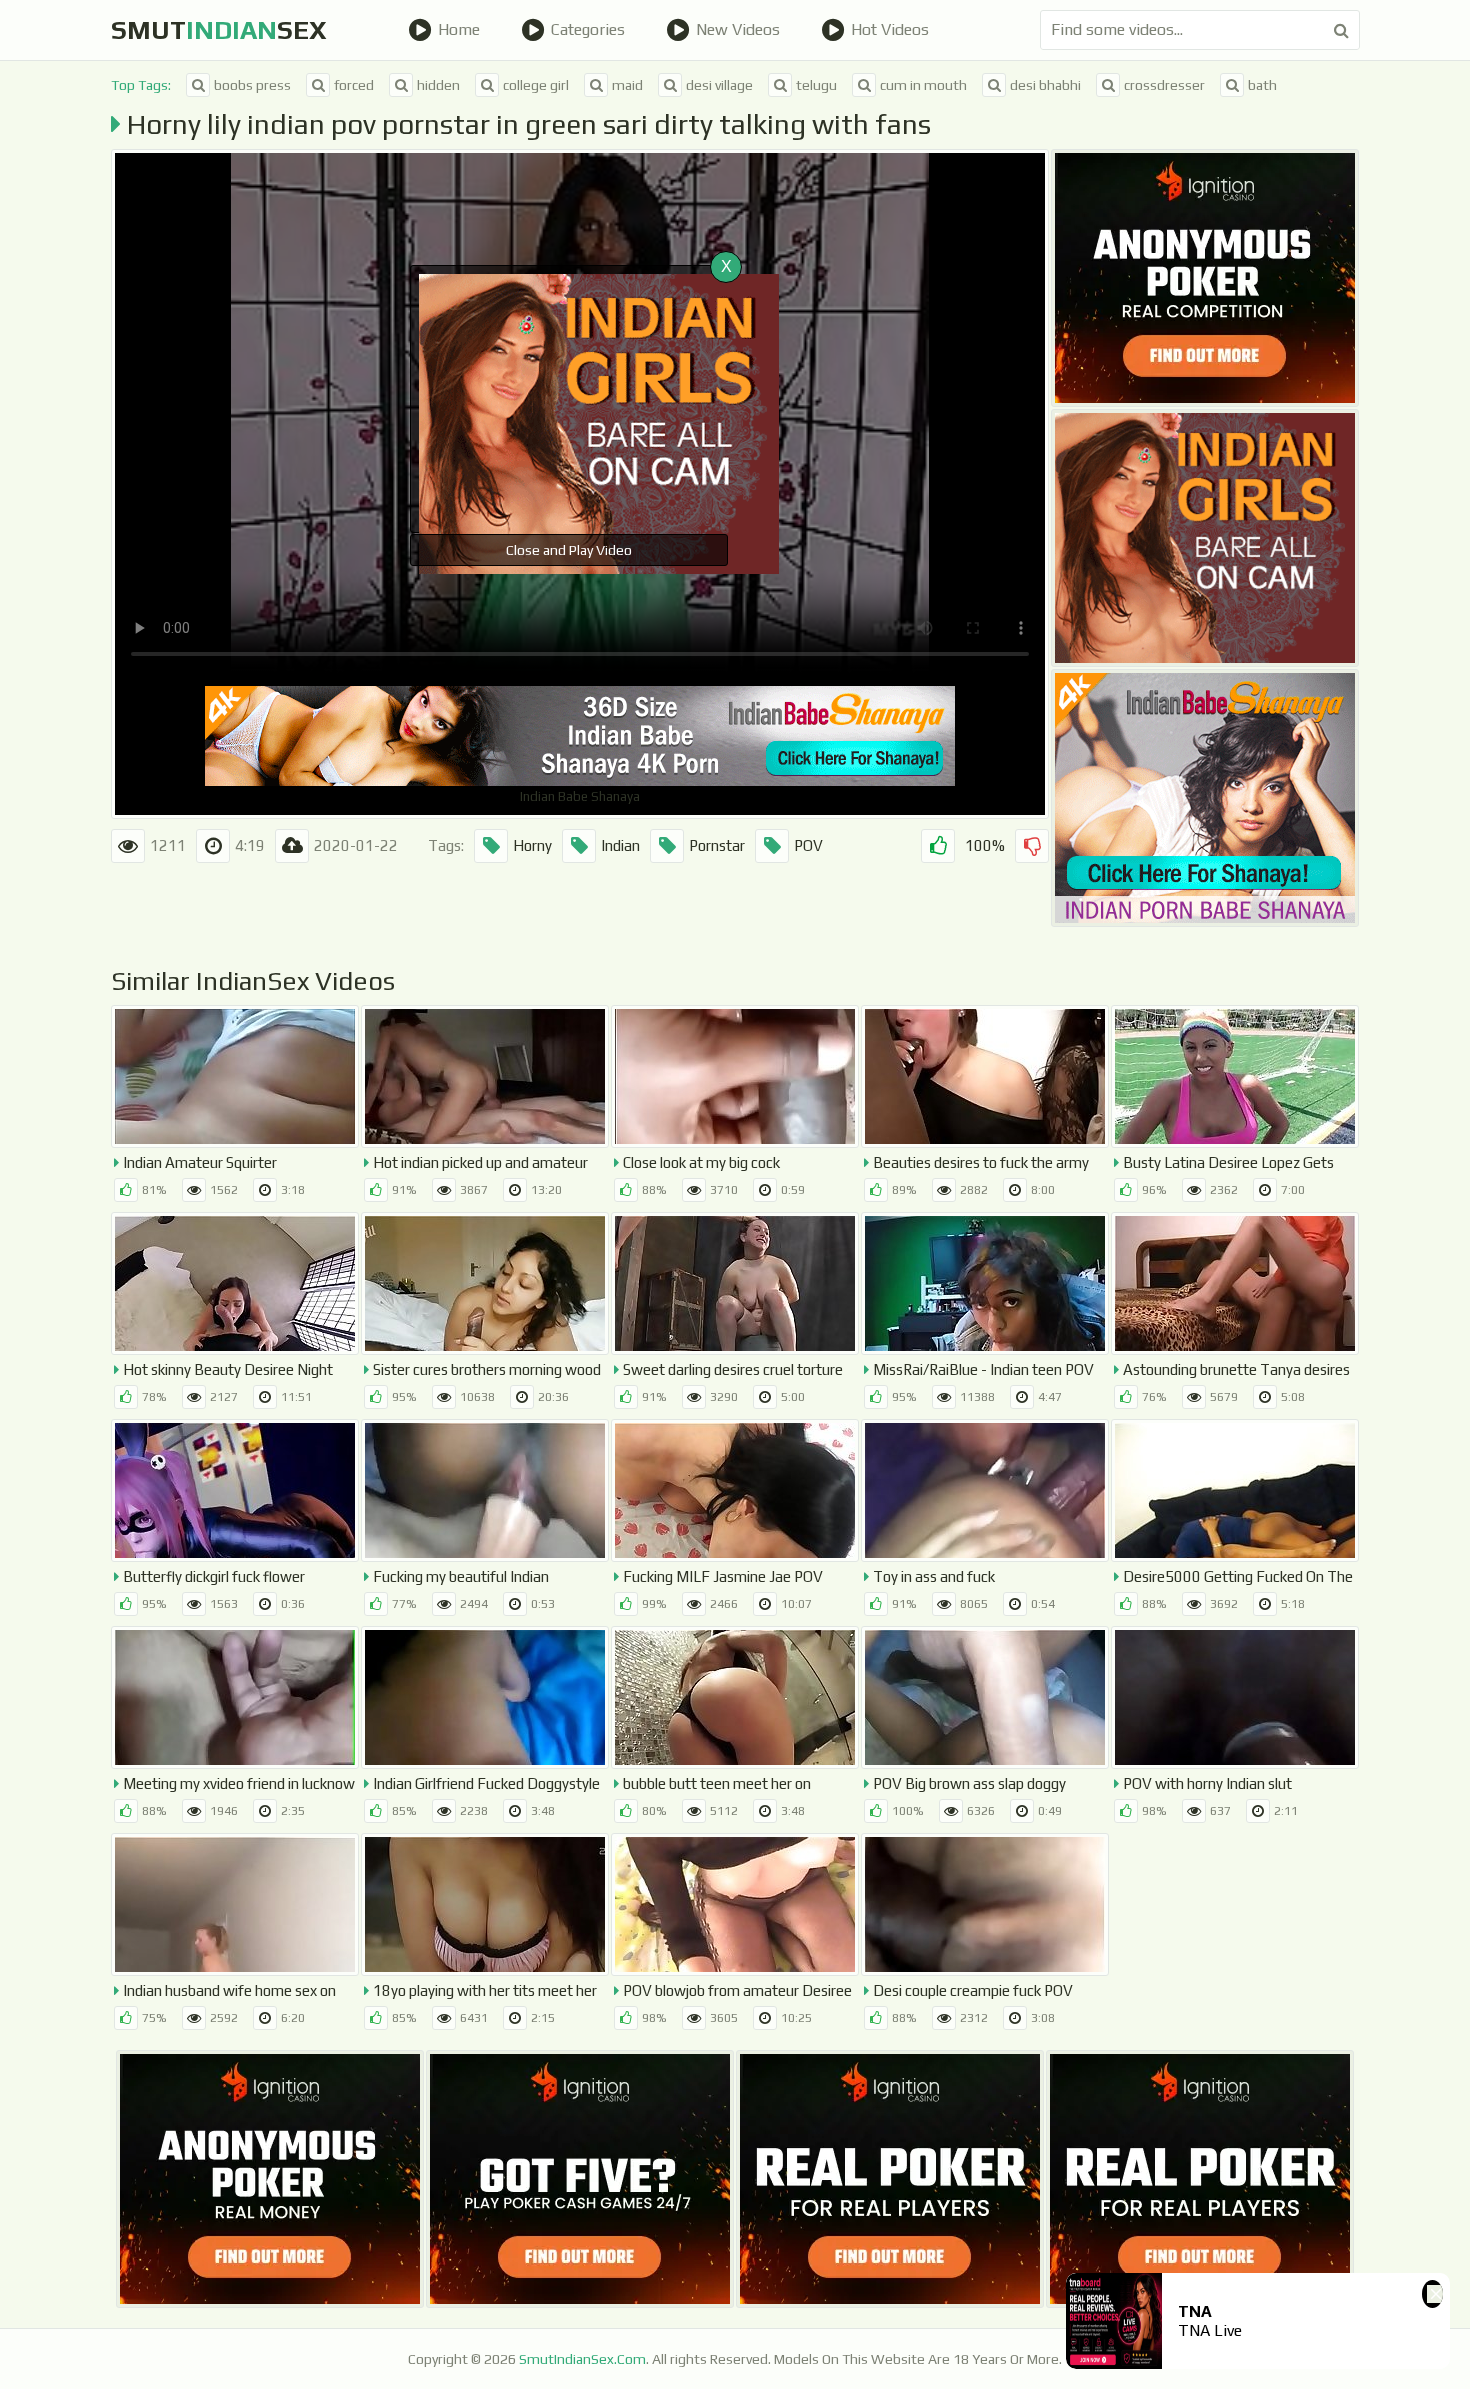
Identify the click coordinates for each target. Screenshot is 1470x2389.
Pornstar (717, 845)
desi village (719, 85)
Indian (620, 845)
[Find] (1341, 30)
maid (627, 85)
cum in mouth (923, 85)
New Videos (738, 29)
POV (808, 845)
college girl (536, 85)
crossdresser (1164, 85)
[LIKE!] (938, 846)
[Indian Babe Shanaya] (1205, 798)
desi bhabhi (1045, 85)
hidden (438, 85)
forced (354, 85)
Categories (588, 29)
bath (1262, 85)
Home (459, 29)
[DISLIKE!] (1032, 846)
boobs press (252, 85)
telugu (816, 85)
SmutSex (219, 30)
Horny (532, 845)
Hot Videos (890, 29)
